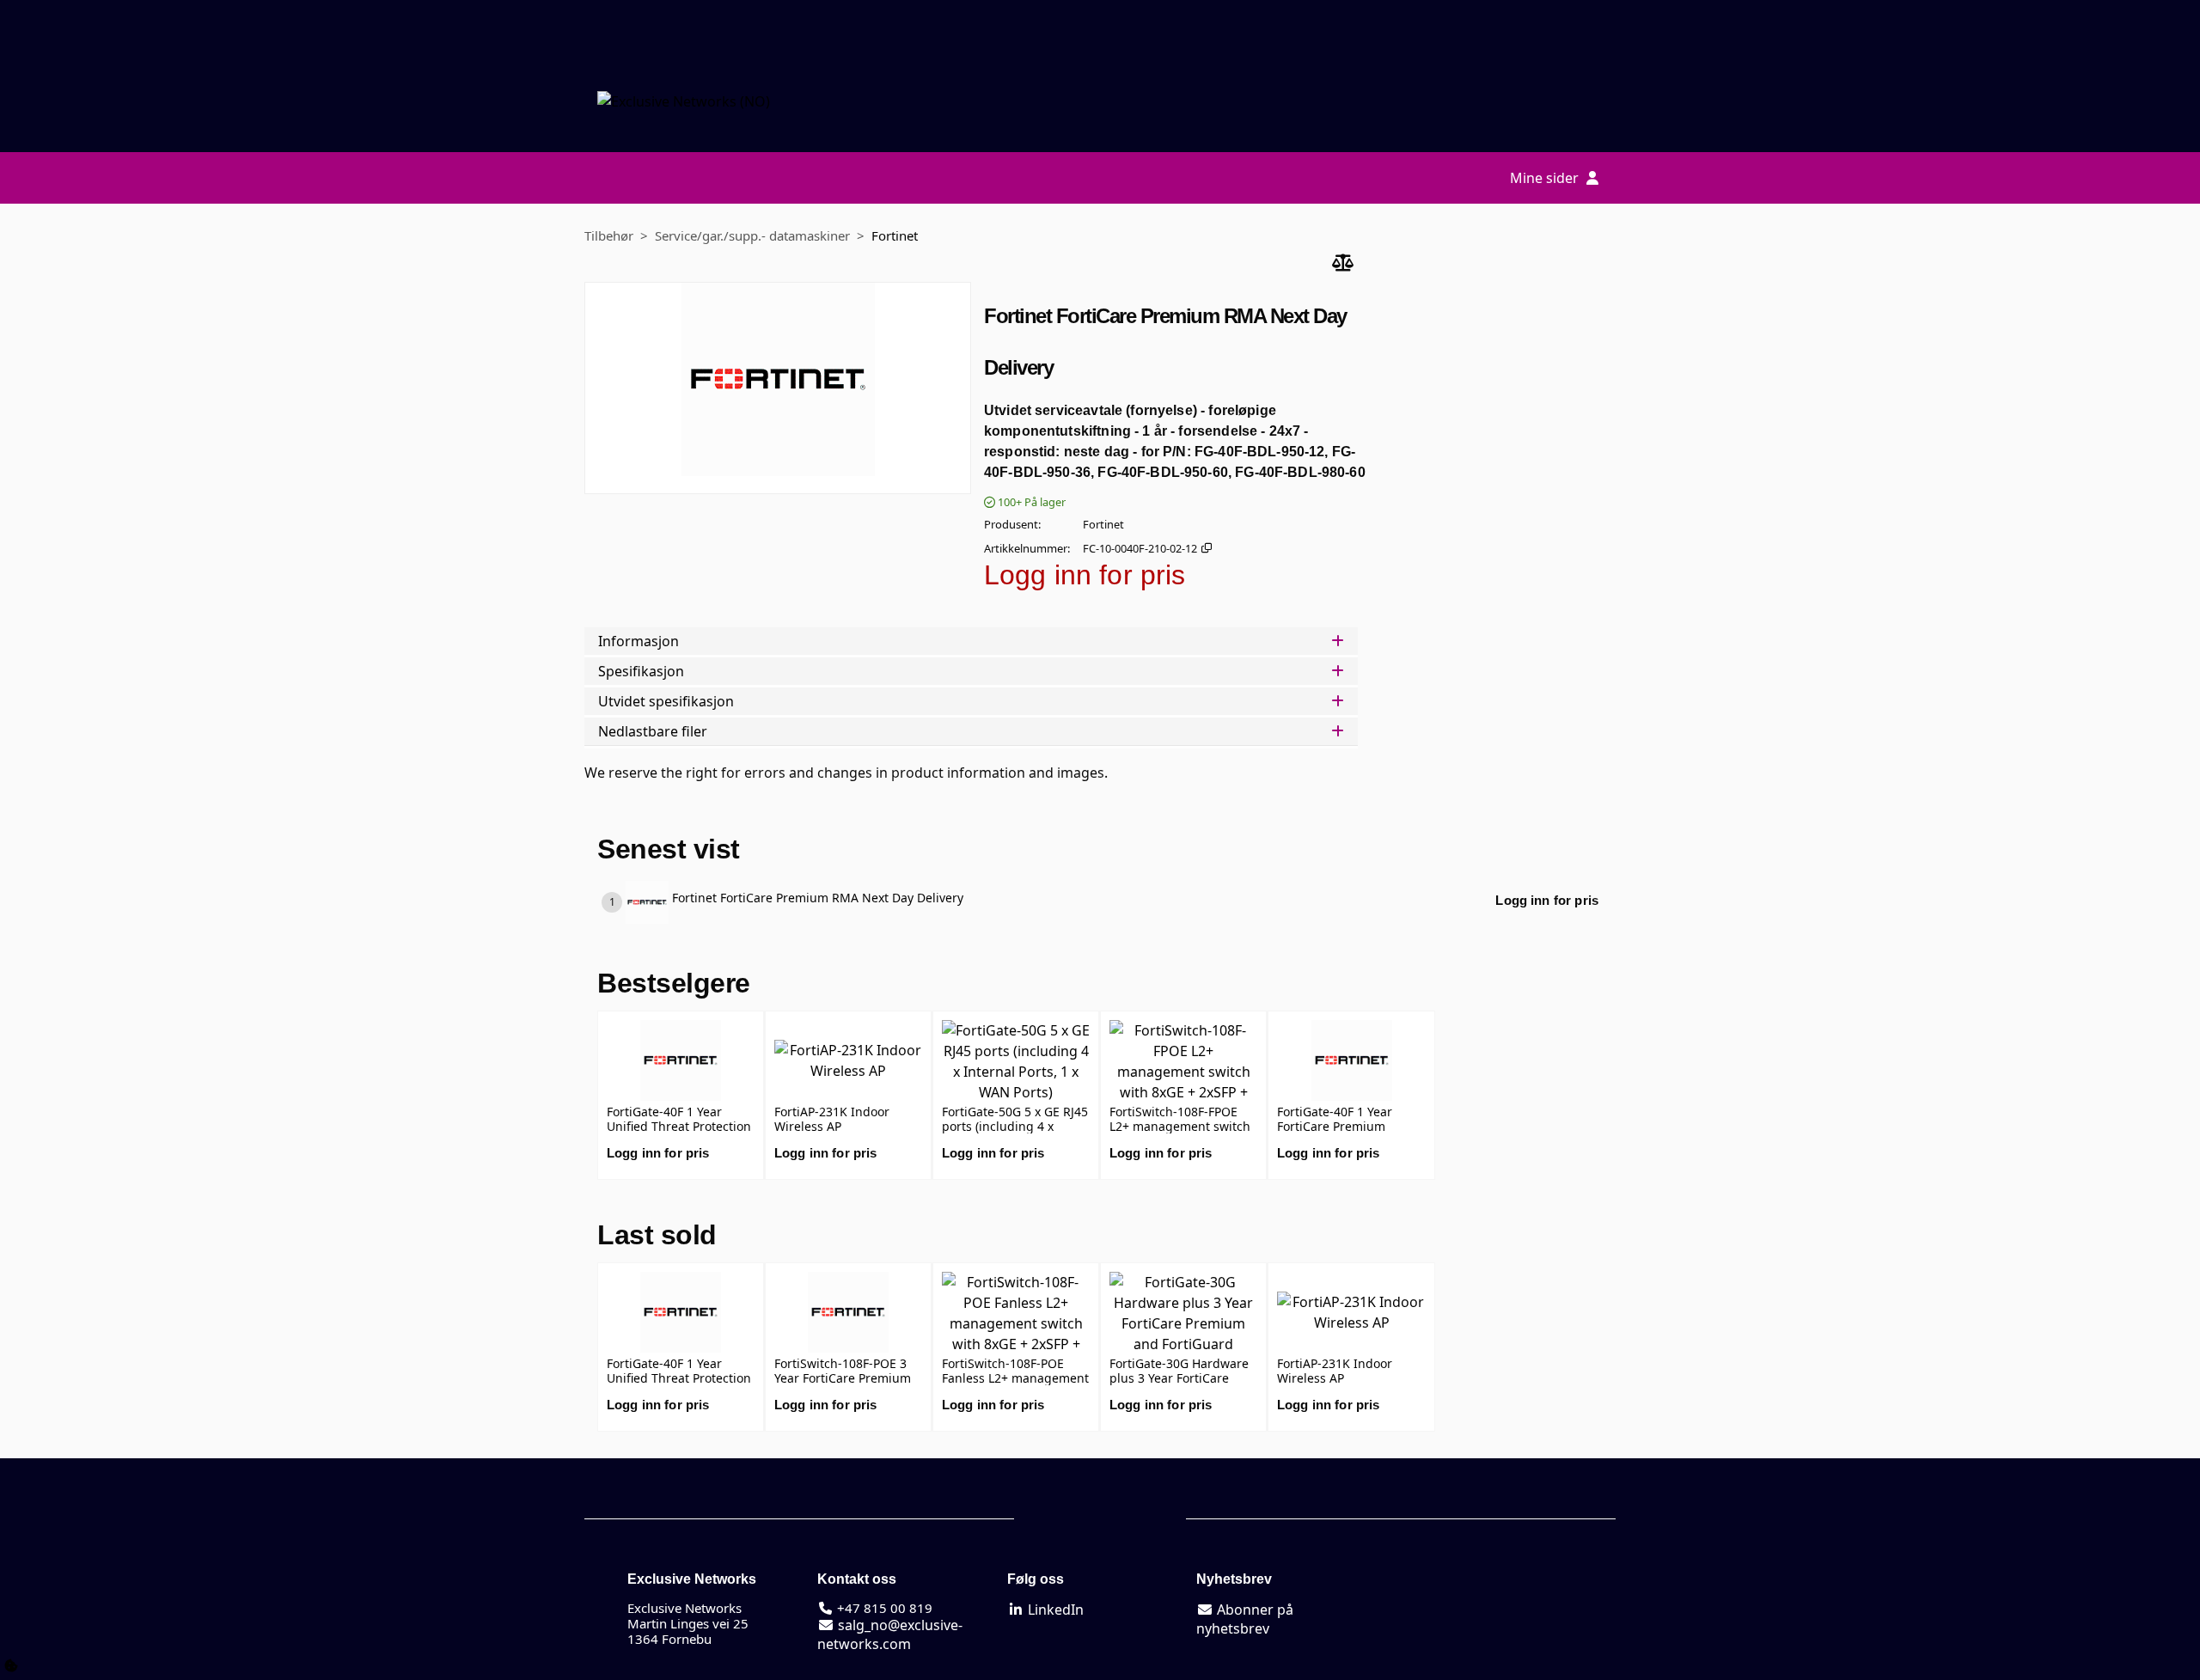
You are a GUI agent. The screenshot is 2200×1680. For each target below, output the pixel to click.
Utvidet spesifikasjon (666, 701)
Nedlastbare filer (653, 731)
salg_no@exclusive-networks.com (890, 1634)
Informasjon (639, 641)
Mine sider (1546, 178)
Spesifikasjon (641, 671)
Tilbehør (609, 235)
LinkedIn (1054, 1610)
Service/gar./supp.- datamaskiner (752, 235)
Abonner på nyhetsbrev (1245, 1619)
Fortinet (895, 235)
